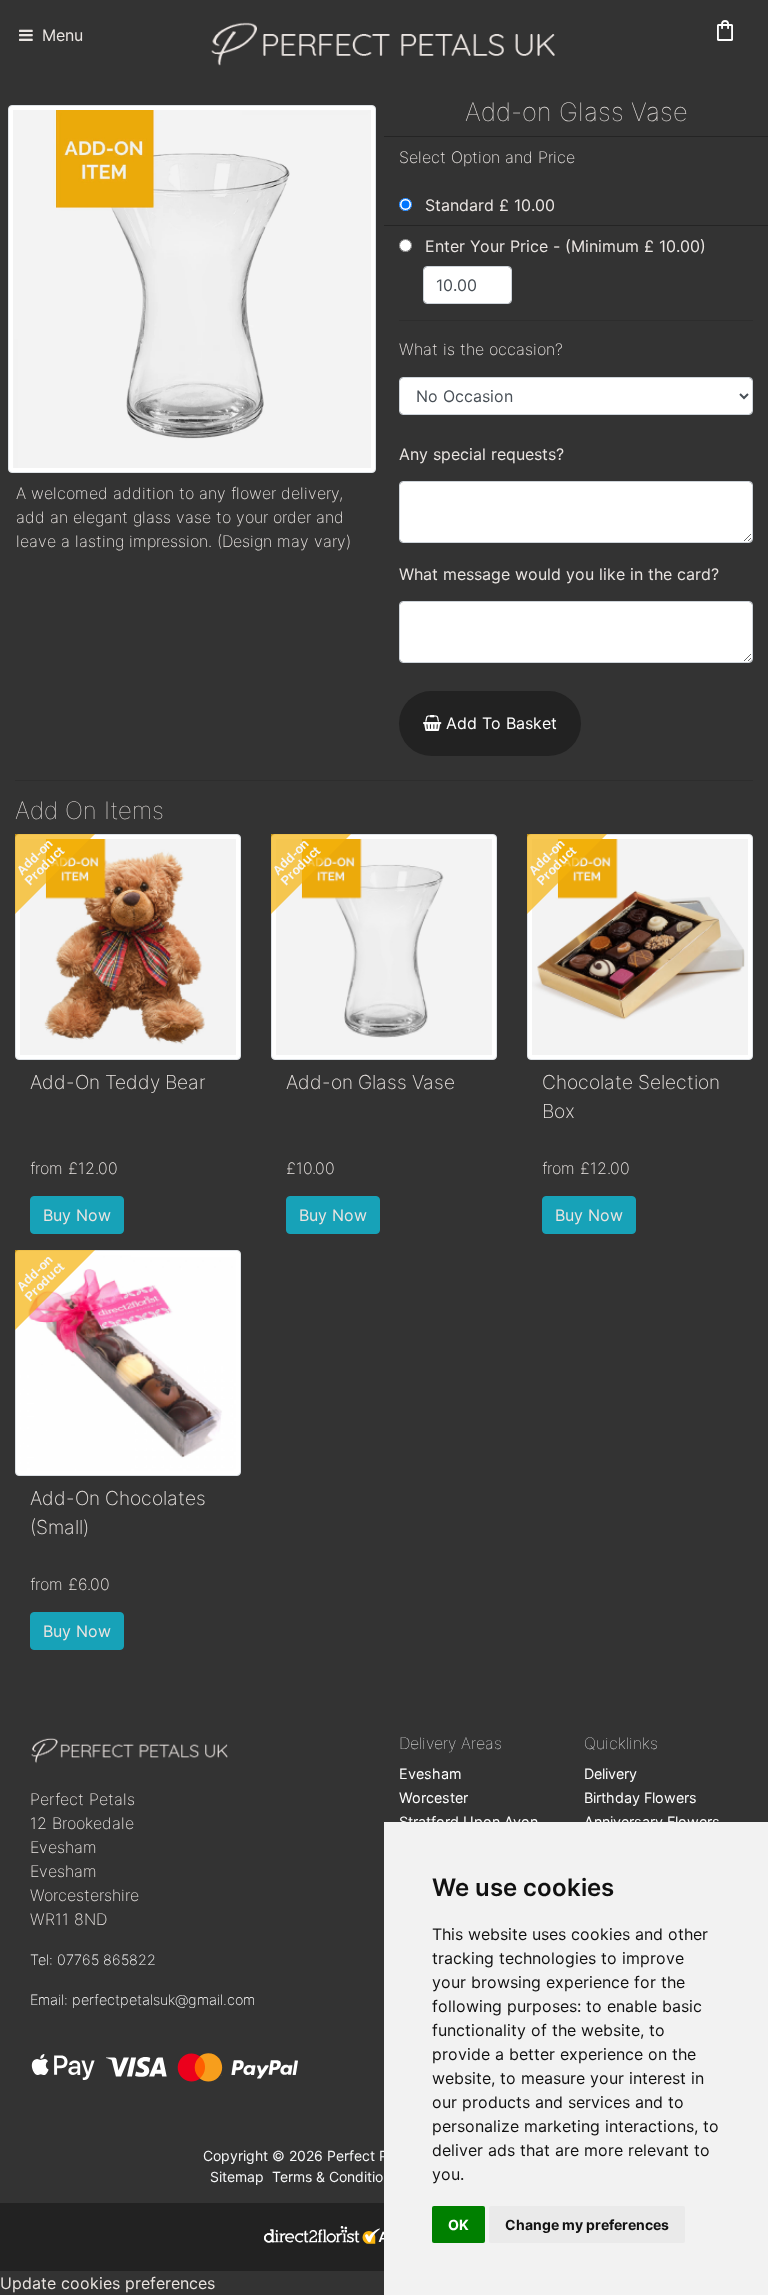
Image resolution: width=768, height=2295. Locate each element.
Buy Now (77, 1215)
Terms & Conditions (335, 2176)
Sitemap (237, 2176)
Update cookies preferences (107, 2283)
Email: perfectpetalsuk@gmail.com (142, 1999)
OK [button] (458, 2224)
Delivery (610, 1773)
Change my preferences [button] (587, 2224)
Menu (60, 35)
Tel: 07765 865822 (93, 1959)
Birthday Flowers (640, 1797)
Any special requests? (481, 454)
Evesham (430, 1773)
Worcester (433, 1797)
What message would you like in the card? (559, 574)
